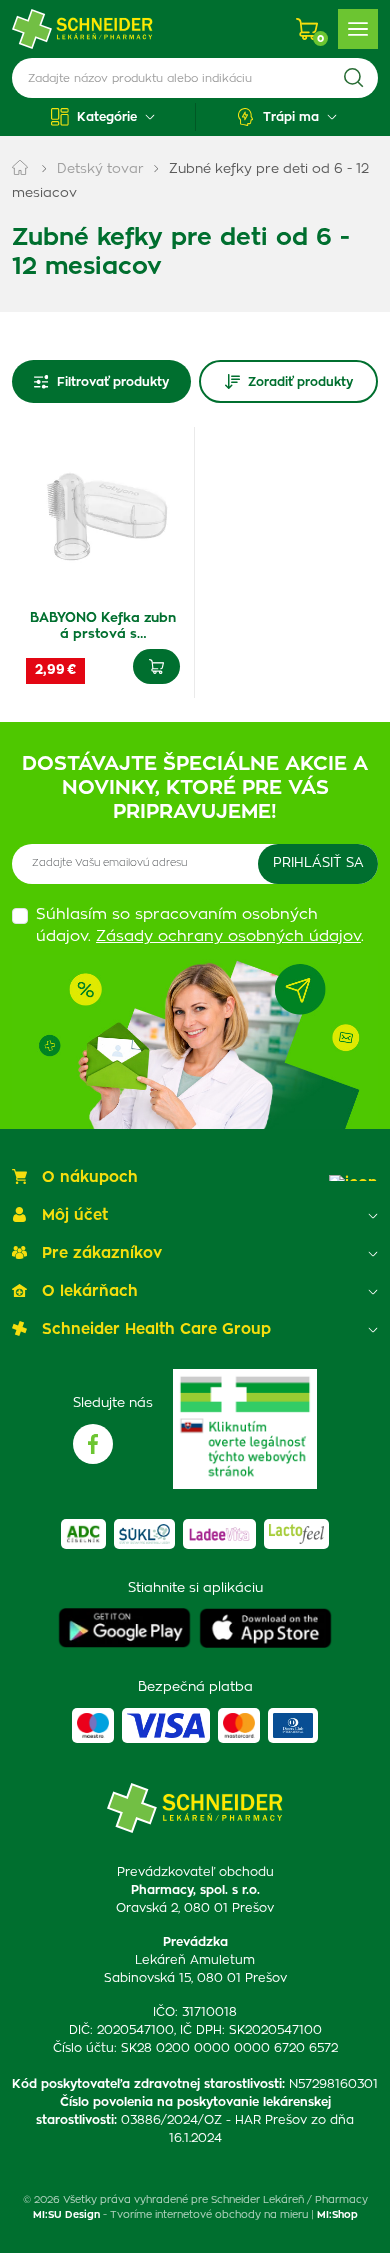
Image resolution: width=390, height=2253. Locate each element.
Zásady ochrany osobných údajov (228, 936)
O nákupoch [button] (90, 1177)
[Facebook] (93, 1444)
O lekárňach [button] (90, 1291)
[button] (103, 117)
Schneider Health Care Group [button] (156, 1329)
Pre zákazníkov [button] (102, 1253)
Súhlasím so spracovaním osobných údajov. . (200, 926)
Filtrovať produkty (113, 382)
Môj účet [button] (75, 1215)
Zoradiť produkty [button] (300, 382)
